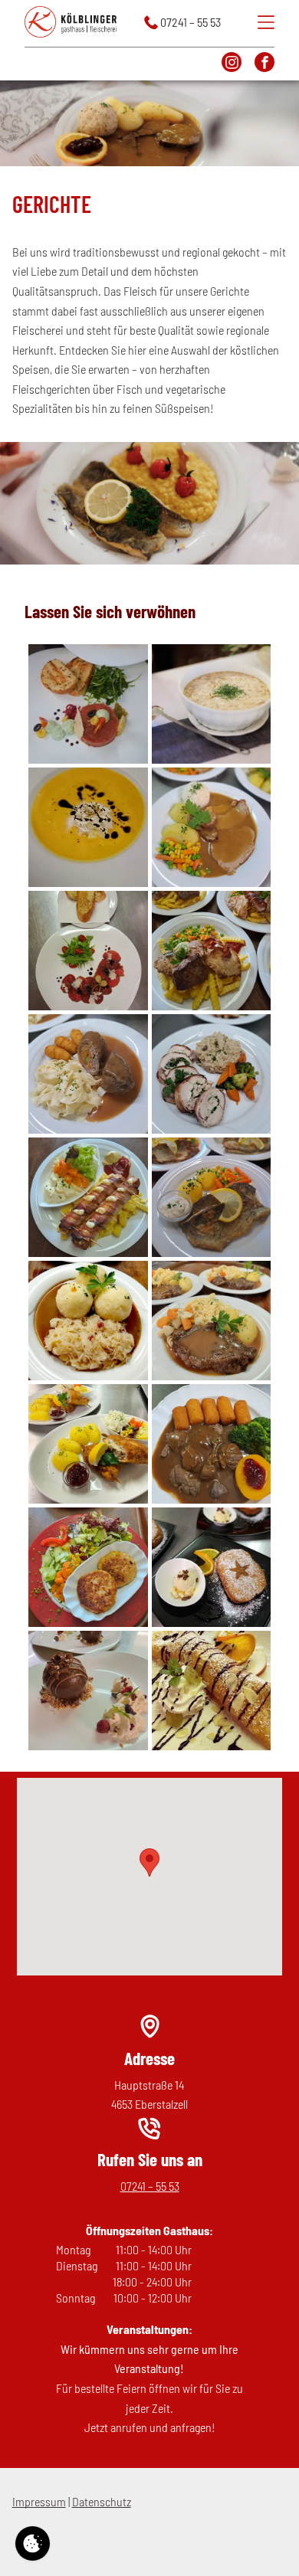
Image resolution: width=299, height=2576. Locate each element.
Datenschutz (102, 2501)
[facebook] (264, 64)
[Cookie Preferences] (33, 2543)
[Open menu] (266, 22)
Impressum (39, 2501)
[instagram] (232, 64)
